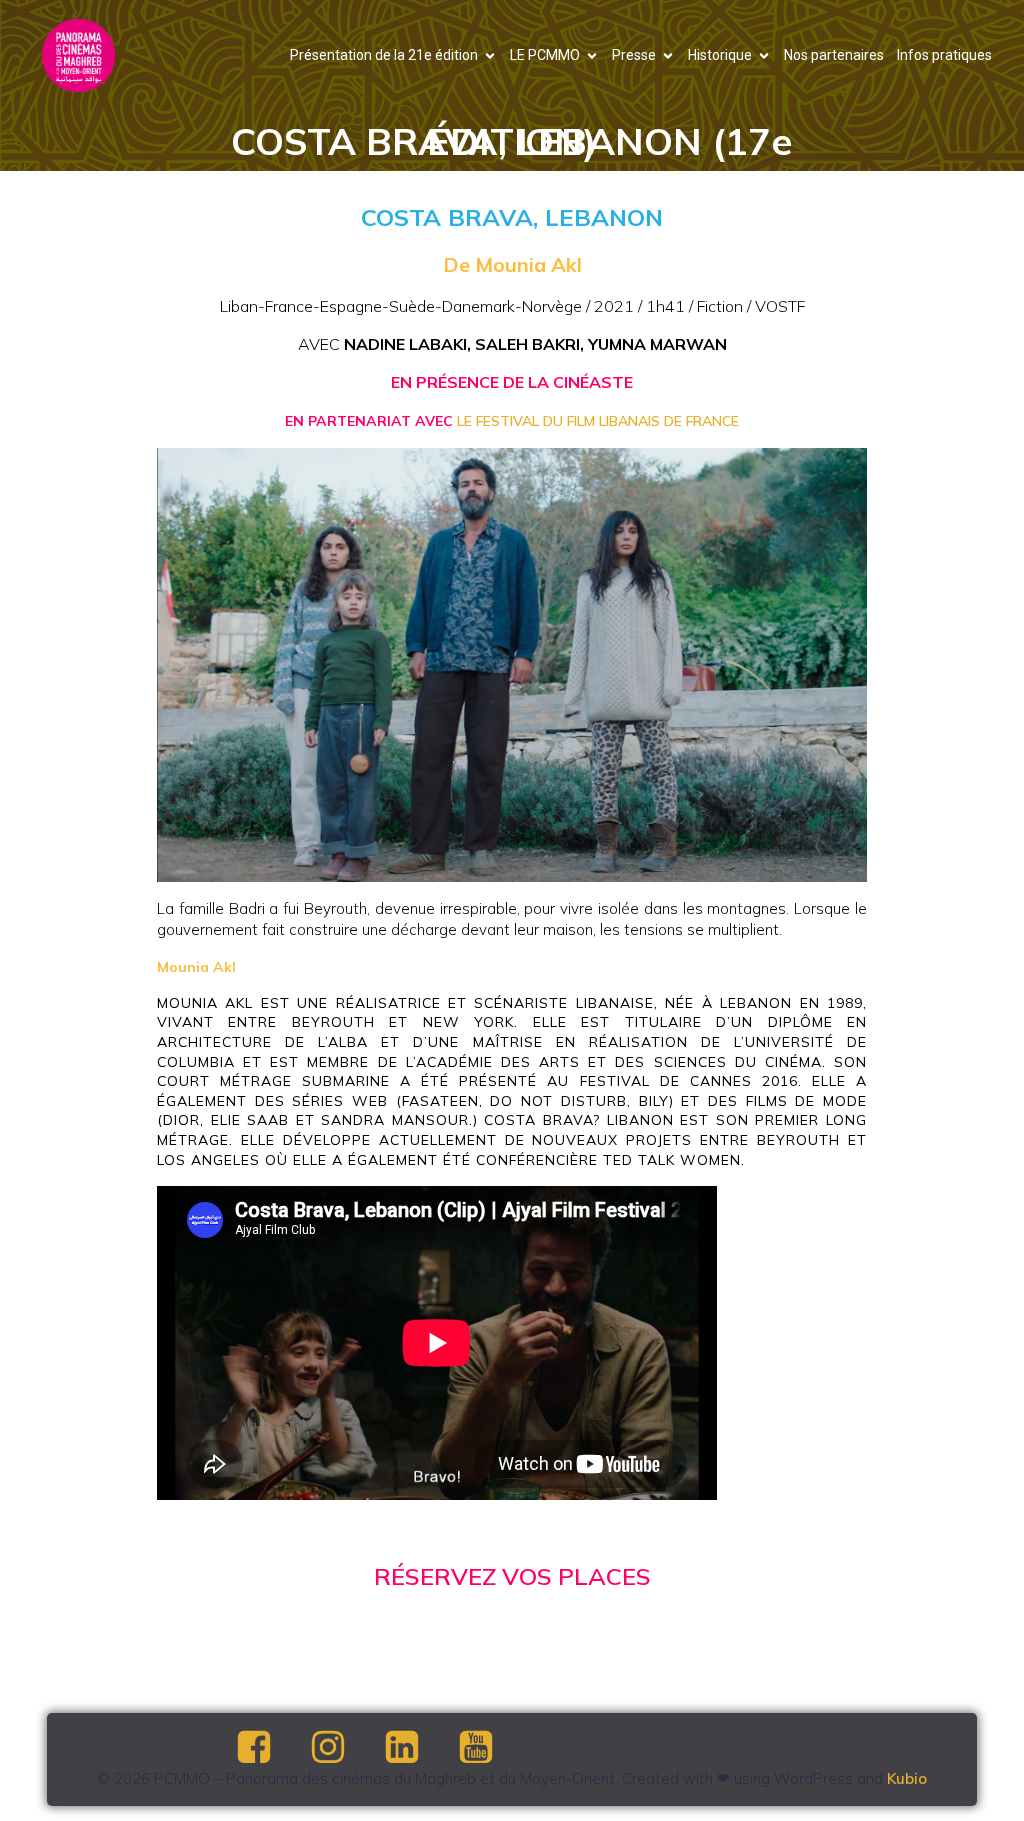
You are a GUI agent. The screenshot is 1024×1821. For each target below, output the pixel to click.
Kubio (907, 1778)
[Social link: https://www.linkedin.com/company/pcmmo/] (419, 1748)
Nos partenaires (834, 55)
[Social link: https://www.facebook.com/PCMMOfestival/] (271, 1748)
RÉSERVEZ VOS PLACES (512, 1576)
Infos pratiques (944, 55)
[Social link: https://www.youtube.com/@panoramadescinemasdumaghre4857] (493, 1748)
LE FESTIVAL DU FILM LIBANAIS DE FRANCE (598, 421)
